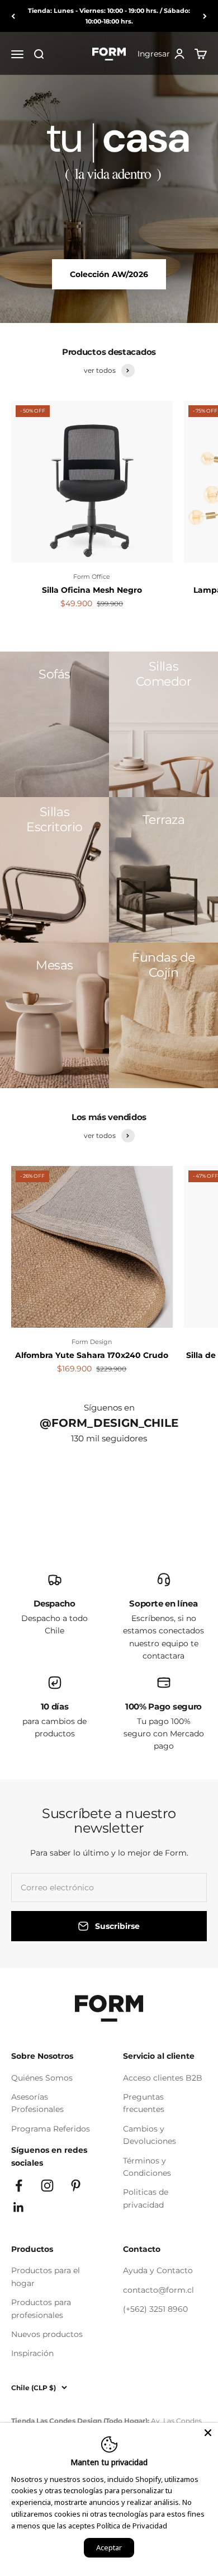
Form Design (92, 1342)
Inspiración (32, 2353)
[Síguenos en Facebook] (19, 2186)
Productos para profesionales (41, 2308)
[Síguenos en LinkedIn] (19, 2207)
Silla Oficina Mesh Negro (92, 590)
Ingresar (162, 55)
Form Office (92, 577)
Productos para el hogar (46, 2277)
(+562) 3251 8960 (155, 2309)
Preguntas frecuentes (144, 2103)
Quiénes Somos (42, 2078)
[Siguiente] (205, 16)
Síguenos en (109, 1408)
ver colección (109, 274)
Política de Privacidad (132, 2526)
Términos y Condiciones (147, 2167)
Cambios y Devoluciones (150, 2135)
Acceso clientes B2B (163, 2078)
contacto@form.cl (158, 2290)
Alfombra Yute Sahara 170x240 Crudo (92, 1355)
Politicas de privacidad (146, 2198)
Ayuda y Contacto (158, 2270)
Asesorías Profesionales (37, 2103)
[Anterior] (13, 16)
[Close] (208, 2433)
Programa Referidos (51, 2129)
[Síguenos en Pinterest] (76, 2186)
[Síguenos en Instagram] (47, 2186)
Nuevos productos (47, 2334)
